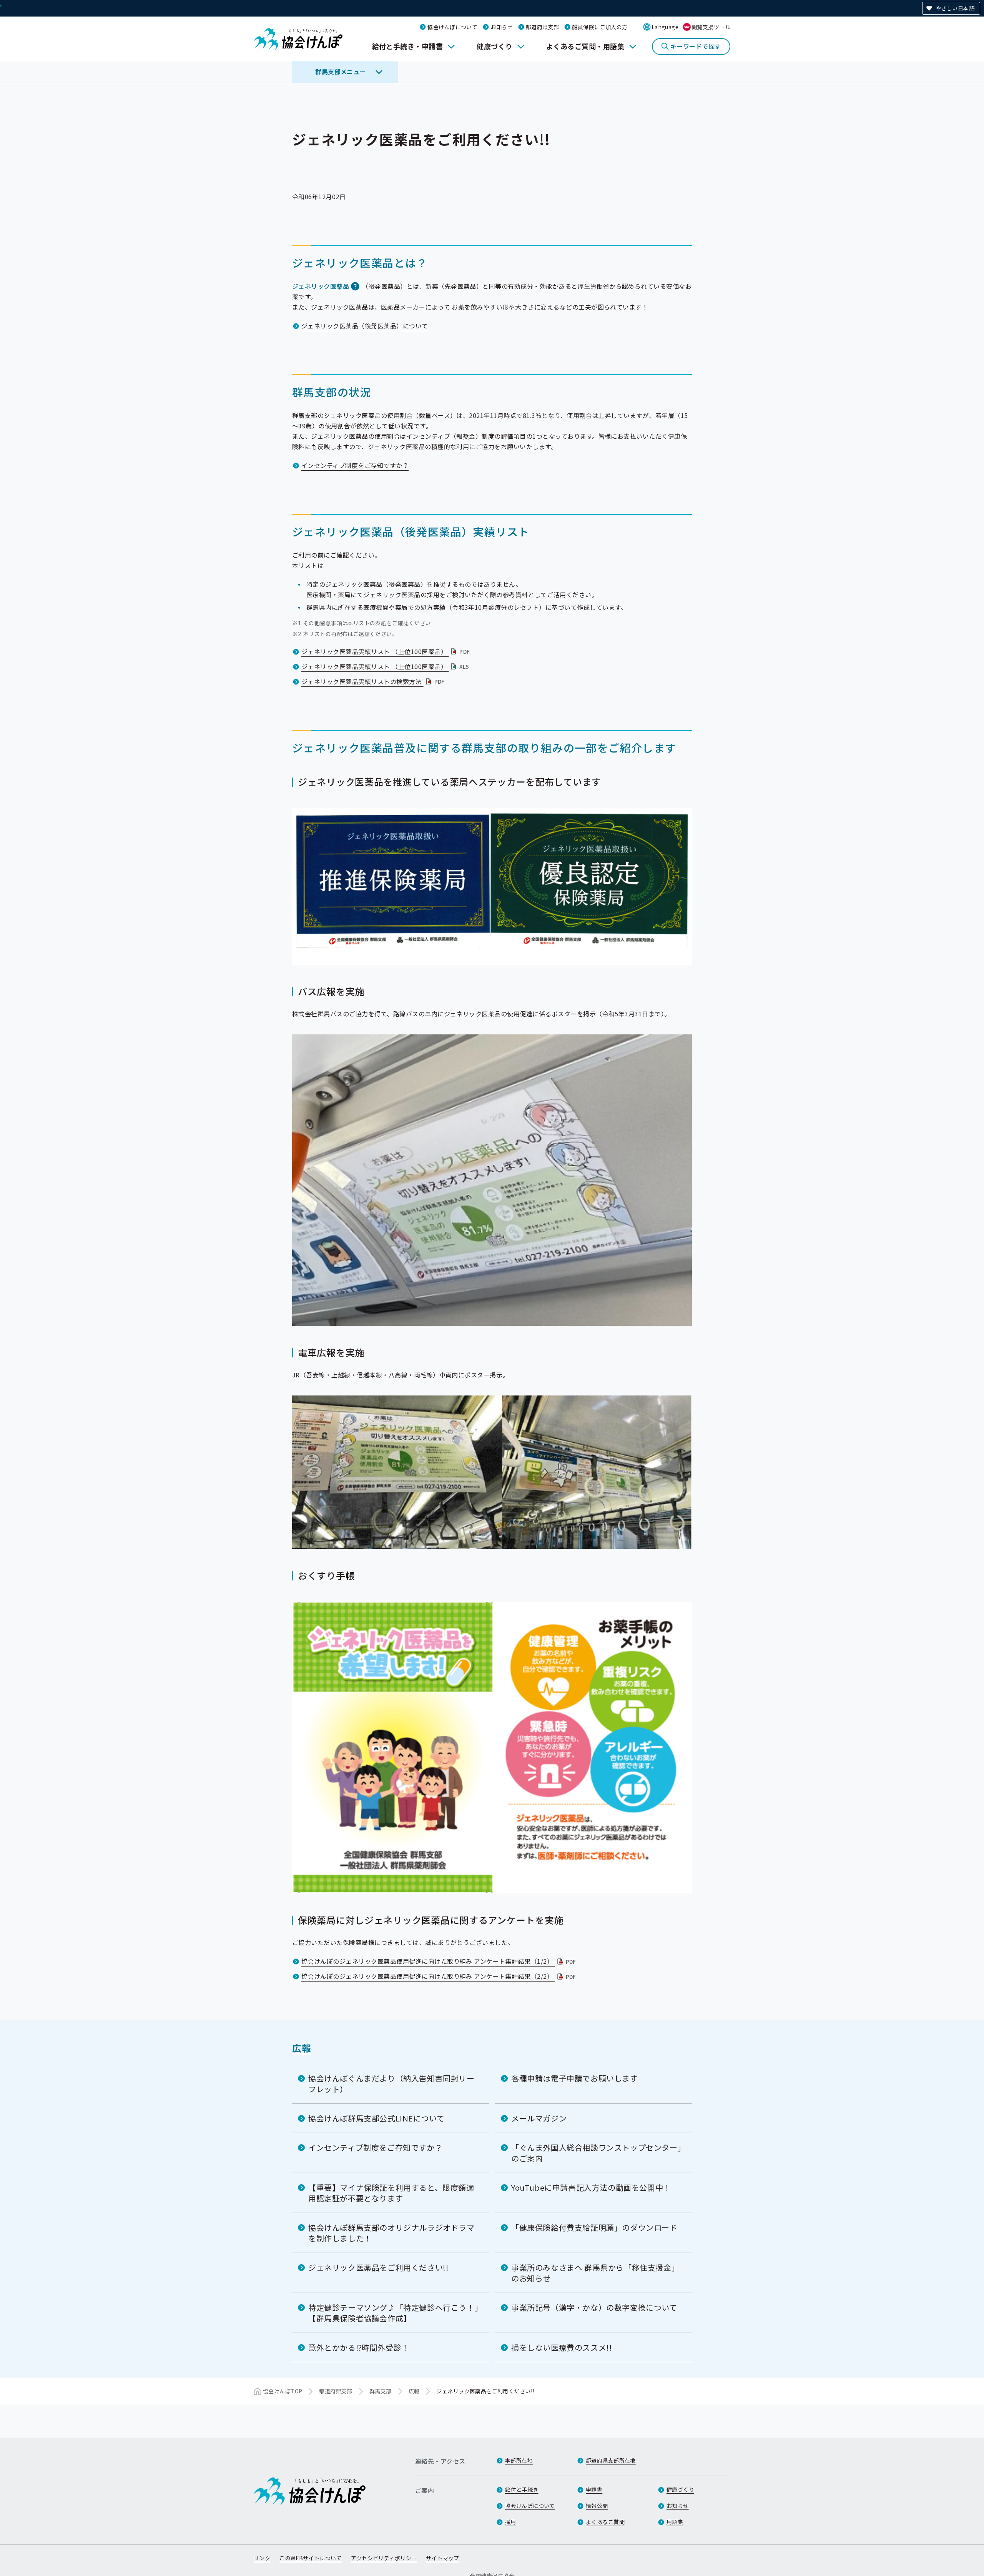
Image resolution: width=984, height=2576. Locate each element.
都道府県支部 (543, 27)
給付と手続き (522, 2489)
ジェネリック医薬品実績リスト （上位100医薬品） (386, 651)
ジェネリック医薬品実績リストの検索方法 (374, 681)
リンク (262, 2558)
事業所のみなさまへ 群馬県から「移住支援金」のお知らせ (595, 2273)
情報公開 (597, 2506)
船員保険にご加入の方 (600, 27)
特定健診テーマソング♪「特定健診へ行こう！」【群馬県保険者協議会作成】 (393, 2313)
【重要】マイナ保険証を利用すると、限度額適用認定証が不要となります (391, 2193)
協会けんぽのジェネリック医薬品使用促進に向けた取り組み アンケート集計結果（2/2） (440, 1976)
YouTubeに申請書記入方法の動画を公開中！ (591, 2187)
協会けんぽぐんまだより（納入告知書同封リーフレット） (391, 2084)
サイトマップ (443, 2558)
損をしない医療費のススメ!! (562, 2347)
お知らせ (502, 27)
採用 (511, 2522)
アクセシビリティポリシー (384, 2558)
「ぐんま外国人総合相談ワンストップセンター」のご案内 (596, 2153)
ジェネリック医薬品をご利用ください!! (378, 2267)
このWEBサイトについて (311, 2558)
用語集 (675, 2522)
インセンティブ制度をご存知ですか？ (355, 465)
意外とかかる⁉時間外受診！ (359, 2347)
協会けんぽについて (452, 27)
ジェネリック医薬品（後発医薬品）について (365, 326)
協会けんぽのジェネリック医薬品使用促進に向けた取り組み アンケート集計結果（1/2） (440, 1961)
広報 (302, 2048)
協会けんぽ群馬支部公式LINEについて (376, 2118)
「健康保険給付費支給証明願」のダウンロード (594, 2227)
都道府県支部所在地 (611, 2460)
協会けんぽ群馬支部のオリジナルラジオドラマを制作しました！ (391, 2233)
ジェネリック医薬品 (321, 286)
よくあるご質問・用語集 (585, 46)
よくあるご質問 (605, 2522)
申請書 (594, 2489)
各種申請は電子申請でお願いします (575, 2078)
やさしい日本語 (955, 8)
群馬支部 (381, 2391)
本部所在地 (519, 2460)
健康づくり (494, 46)
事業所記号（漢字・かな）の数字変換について (594, 2307)
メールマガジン (539, 2118)
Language (665, 27)
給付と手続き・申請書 (408, 46)
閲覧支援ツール (711, 27)
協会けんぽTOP (283, 2391)
